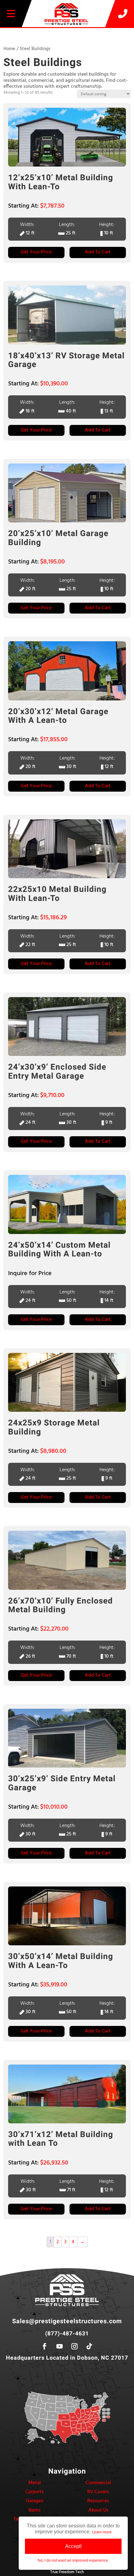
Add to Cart (98, 252)
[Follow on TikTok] (89, 2346)
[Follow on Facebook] (45, 2346)
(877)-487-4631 (67, 2334)
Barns (35, 2510)
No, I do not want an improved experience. (73, 2560)
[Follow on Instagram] (74, 2346)
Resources (98, 2501)
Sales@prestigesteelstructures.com (67, 2321)
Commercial (98, 2483)
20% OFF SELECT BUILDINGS (67, 32)
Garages (35, 2501)
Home (9, 49)
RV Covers (98, 2492)
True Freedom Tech (67, 2572)
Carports (34, 2492)
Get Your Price (36, 252)
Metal (35, 2483)
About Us (98, 2510)
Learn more (102, 2532)
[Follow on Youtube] (60, 2346)
